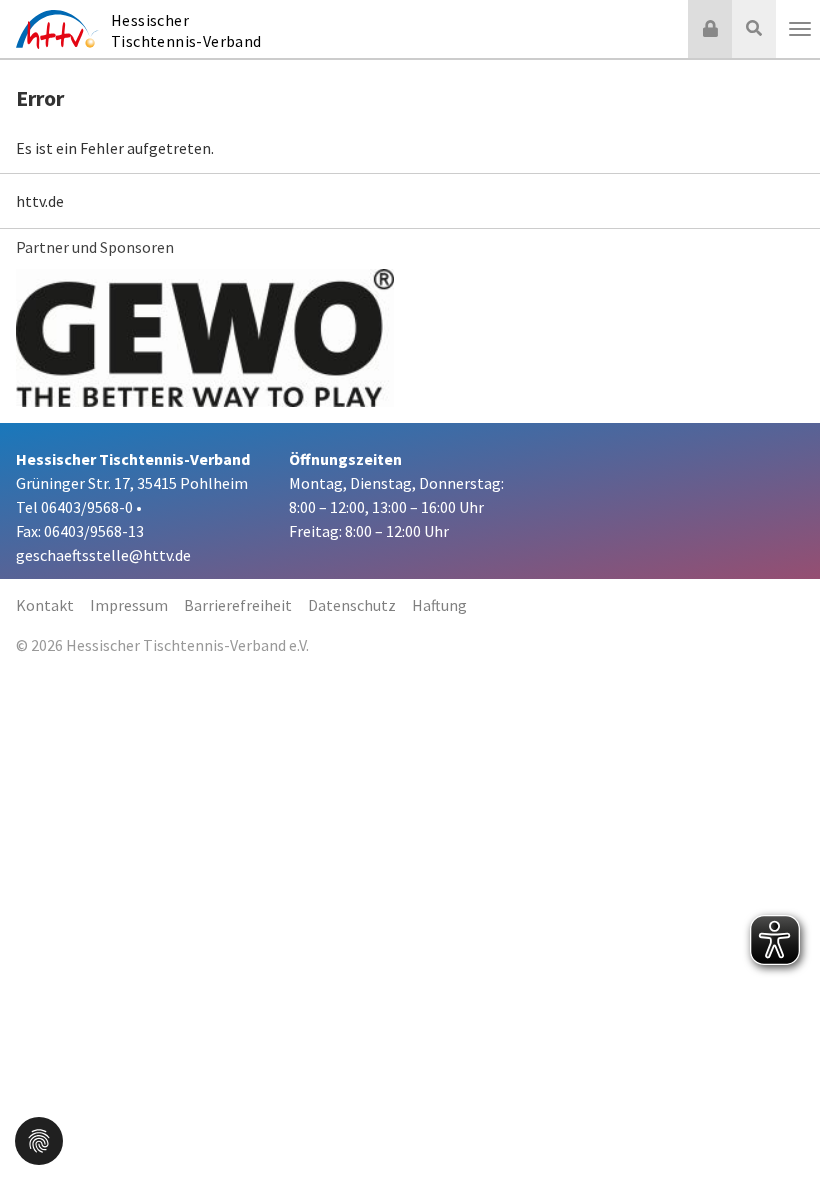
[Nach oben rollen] (780, 1124)
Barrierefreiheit (238, 605)
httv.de (40, 201)
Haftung (439, 605)
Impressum (129, 605)
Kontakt (45, 605)
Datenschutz (352, 605)
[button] (39, 1139)
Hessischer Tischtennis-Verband (186, 30)
